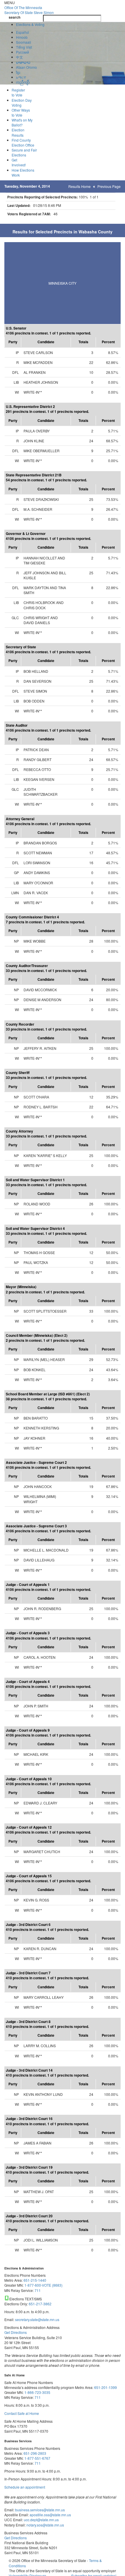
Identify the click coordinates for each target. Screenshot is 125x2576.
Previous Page (109, 186)
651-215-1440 (35, 2280)
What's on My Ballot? (22, 122)
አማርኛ (21, 77)
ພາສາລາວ (23, 62)
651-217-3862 (40, 2304)
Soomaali (24, 42)
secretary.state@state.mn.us (37, 2319)
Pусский (23, 52)
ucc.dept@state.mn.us (41, 2520)
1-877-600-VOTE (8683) (43, 2285)
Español (23, 32)
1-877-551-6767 (37, 2458)
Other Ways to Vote (21, 112)
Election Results (18, 132)
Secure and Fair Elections (24, 152)
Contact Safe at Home (22, 2413)
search (15, 17)
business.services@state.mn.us (40, 2510)
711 (38, 2290)
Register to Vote (18, 92)
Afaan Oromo (26, 67)
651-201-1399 (106, 2387)
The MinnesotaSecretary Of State (29, 10)
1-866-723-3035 (37, 2392)
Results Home (80, 186)
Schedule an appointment (25, 2487)
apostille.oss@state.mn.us (50, 2515)
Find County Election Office (23, 142)
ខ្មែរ (18, 72)
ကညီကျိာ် (23, 82)
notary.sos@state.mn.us (45, 2525)
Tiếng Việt (24, 47)
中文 (19, 57)
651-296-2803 (35, 2453)
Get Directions (16, 2332)
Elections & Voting (30, 24)
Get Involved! (19, 162)
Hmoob (22, 37)
